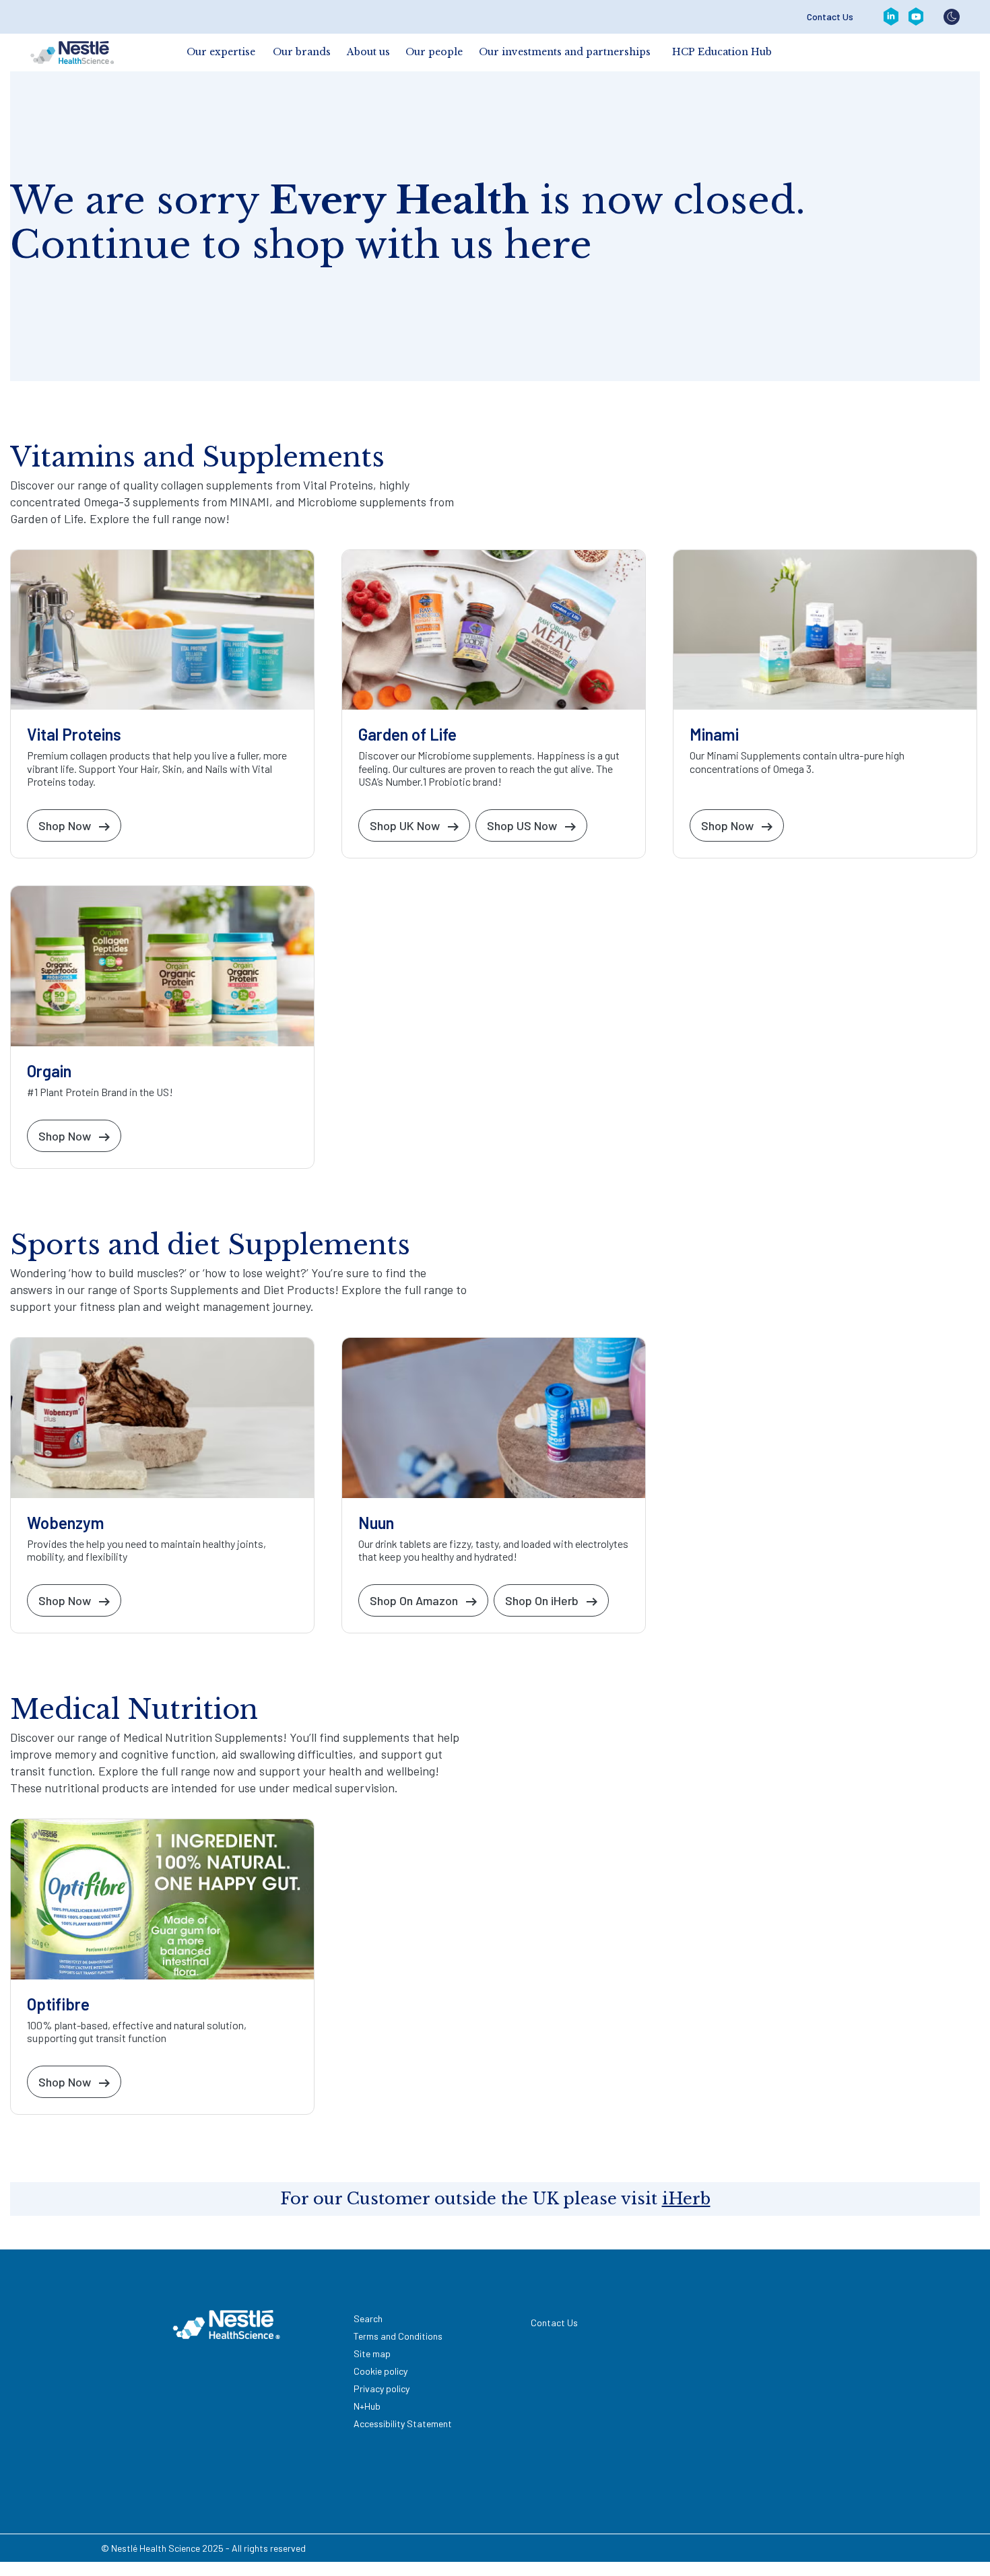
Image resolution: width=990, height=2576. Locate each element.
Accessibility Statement (403, 2424)
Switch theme (952, 17)
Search (368, 2318)
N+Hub (367, 2406)
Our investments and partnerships (565, 52)
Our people (434, 52)
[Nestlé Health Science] (72, 53)
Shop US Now (522, 825)
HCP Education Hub (722, 52)
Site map (372, 2353)
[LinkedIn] (891, 17)
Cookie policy (381, 2371)
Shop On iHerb (542, 1600)
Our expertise (221, 52)
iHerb (686, 2199)
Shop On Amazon (414, 1600)
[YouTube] (916, 17)
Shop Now (65, 825)
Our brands (302, 52)
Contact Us (830, 17)
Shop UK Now (405, 825)
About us (368, 52)
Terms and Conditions (398, 2336)
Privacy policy (382, 2388)
